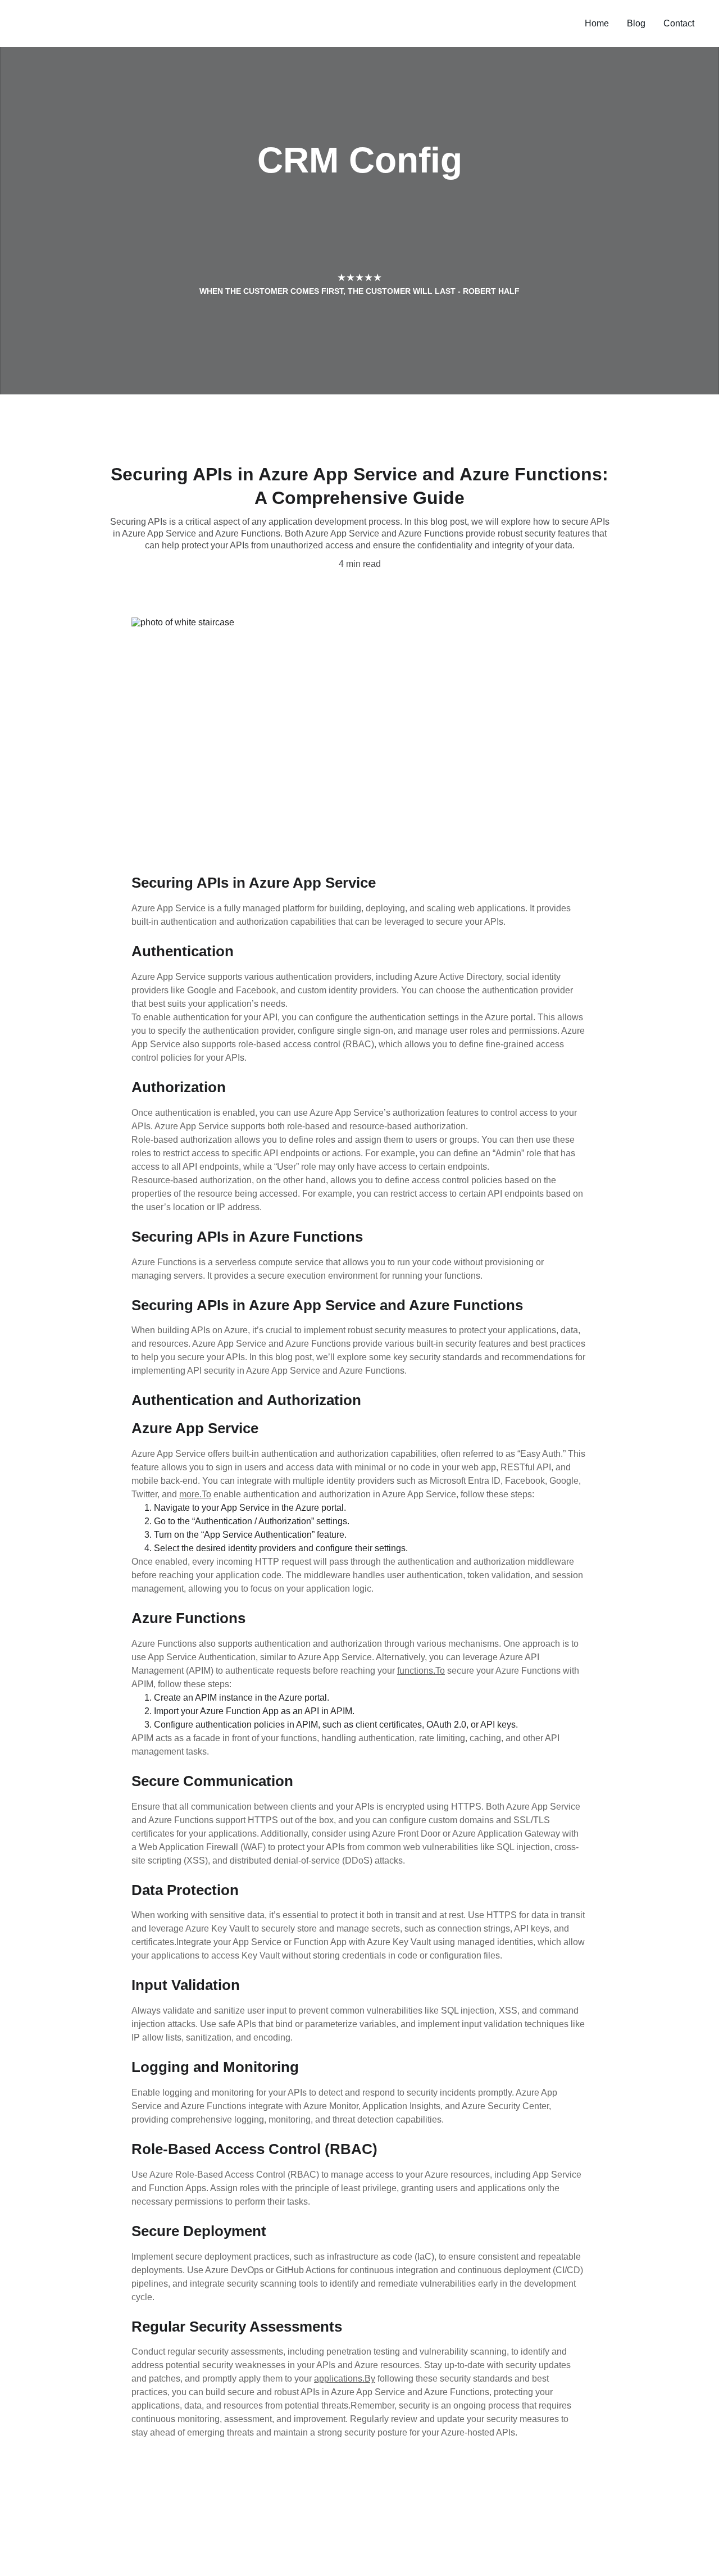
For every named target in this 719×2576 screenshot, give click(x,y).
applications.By (345, 2379)
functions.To (421, 1671)
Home (597, 23)
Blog (636, 23)
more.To (195, 1494)
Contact (679, 23)
